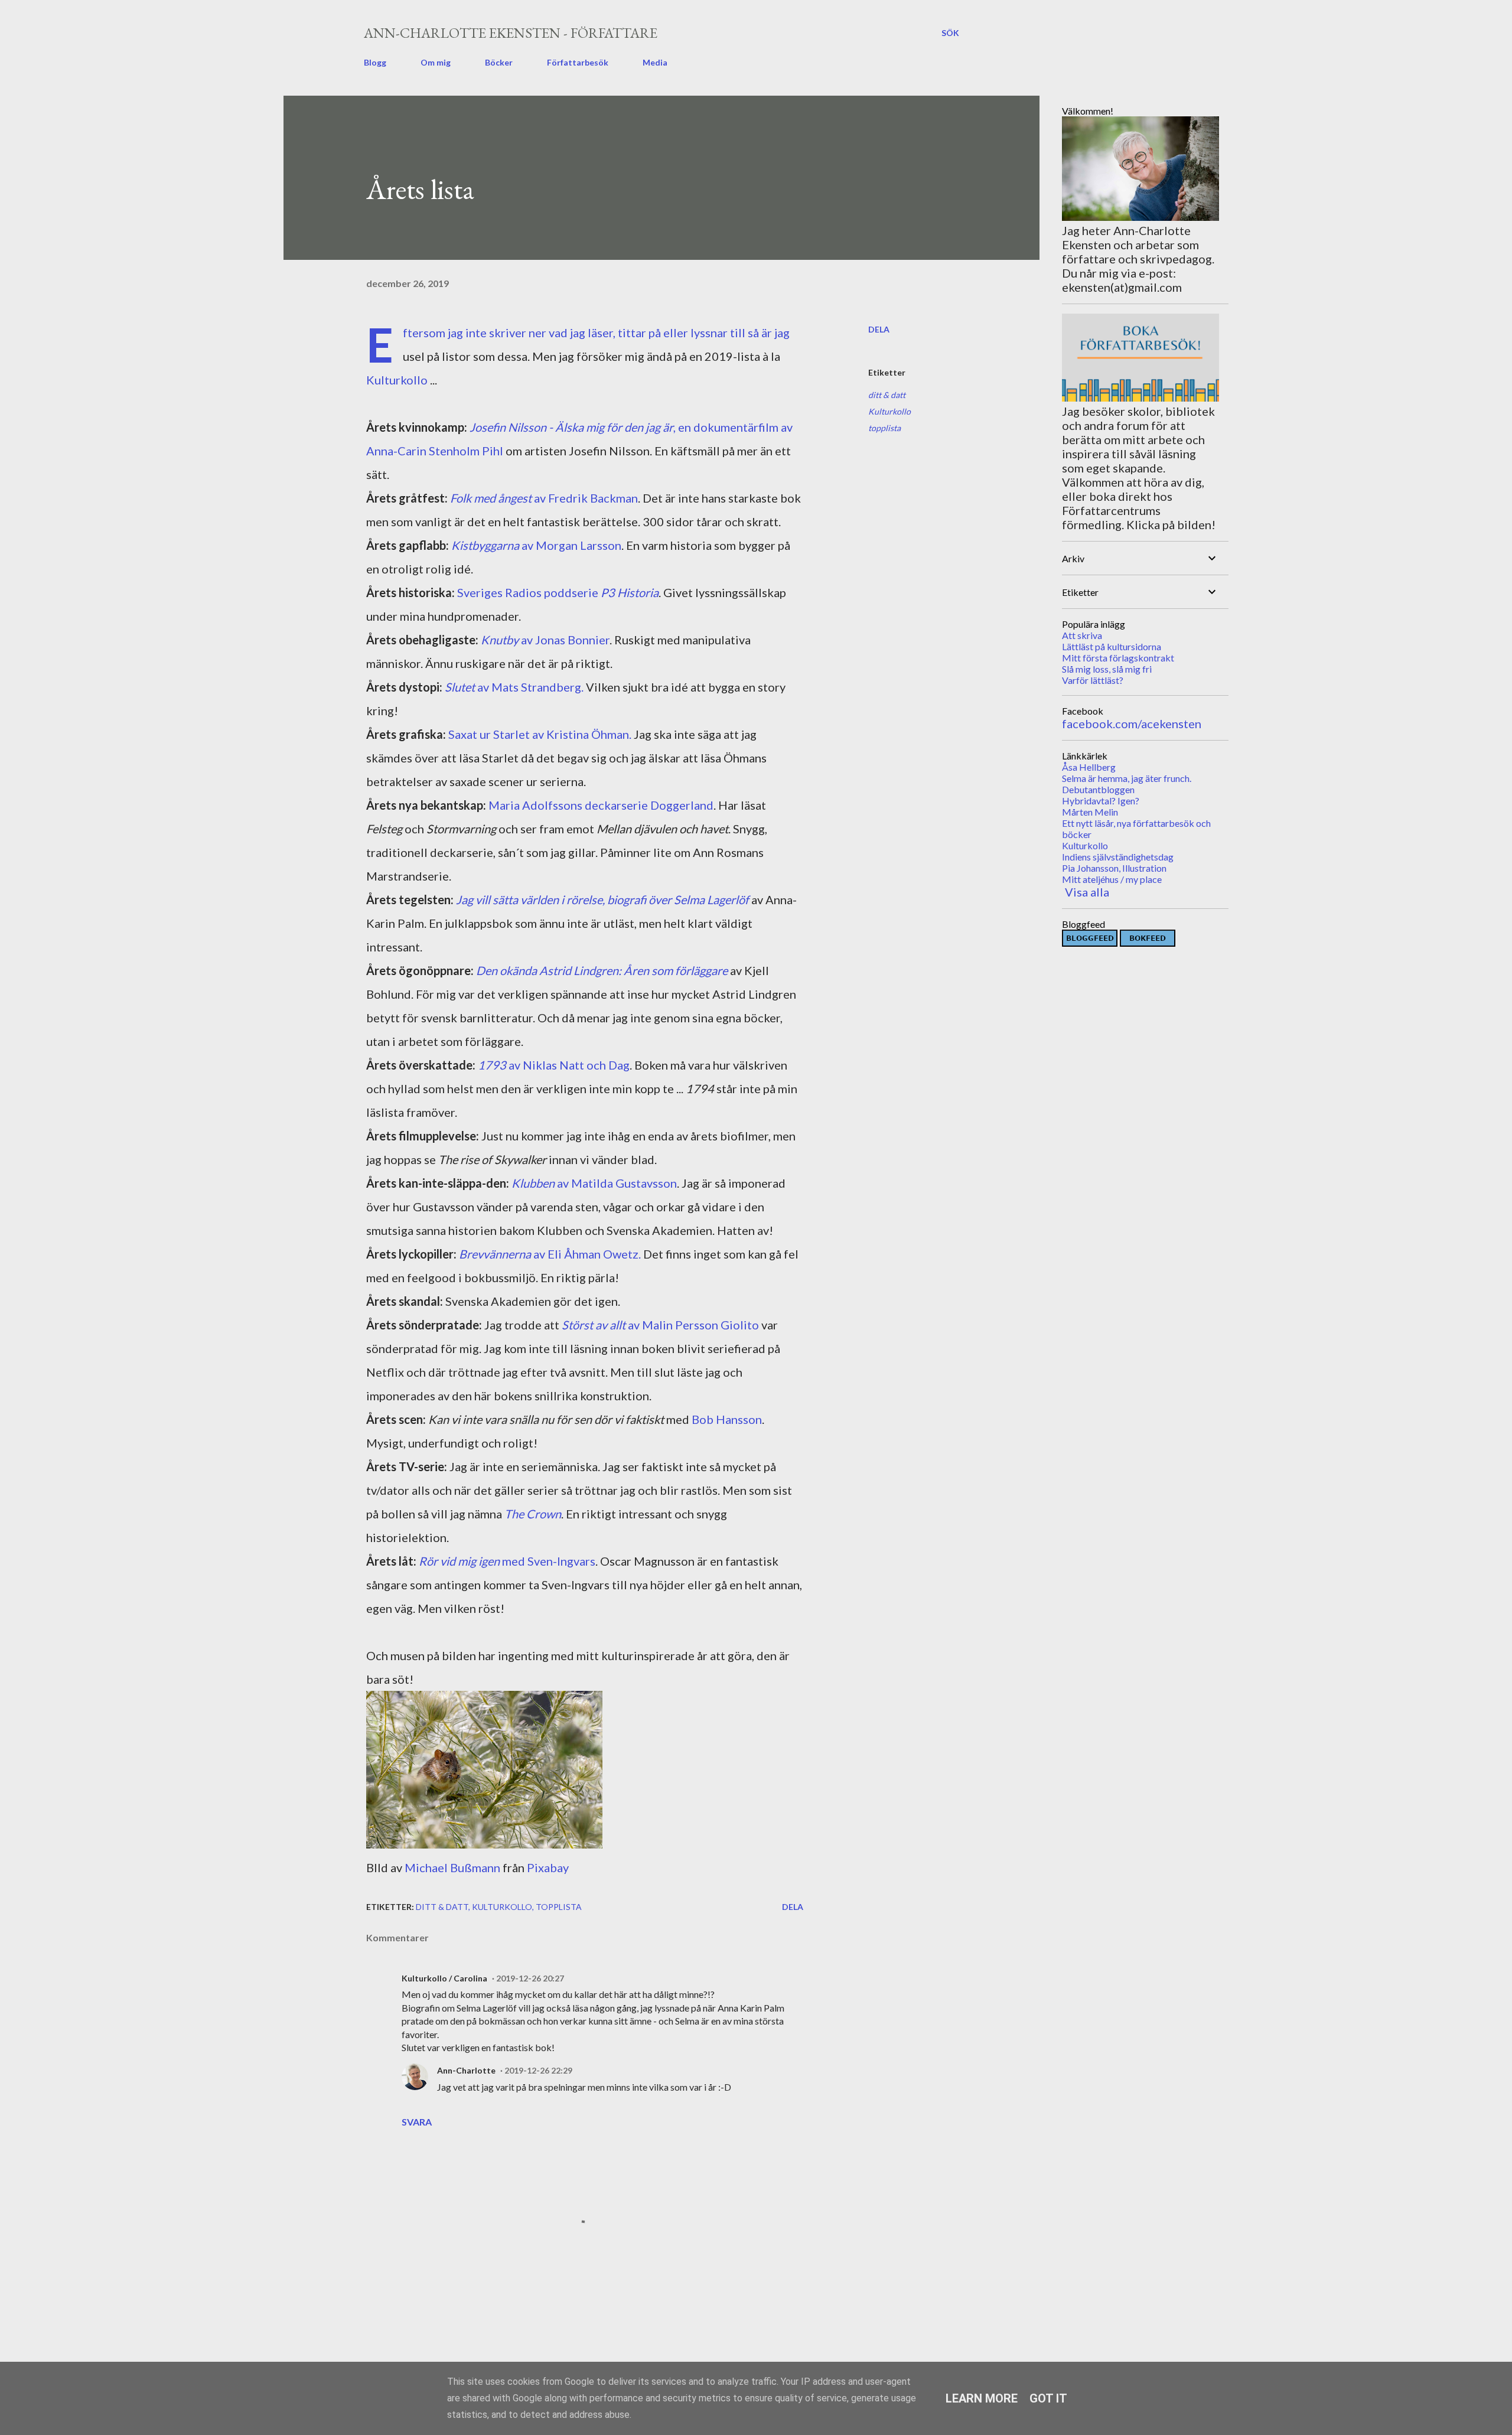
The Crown (533, 1514)
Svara (417, 2122)
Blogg (375, 62)
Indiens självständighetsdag (1118, 857)
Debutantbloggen (1098, 789)
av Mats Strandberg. (514, 687)
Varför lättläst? (1093, 680)
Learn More (982, 2398)
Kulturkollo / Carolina (444, 1978)
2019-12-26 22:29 (538, 2070)
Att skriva (1082, 635)
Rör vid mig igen (459, 1561)
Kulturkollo (398, 380)
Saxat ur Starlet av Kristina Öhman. (540, 734)
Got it (1048, 2398)
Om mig (436, 62)
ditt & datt (887, 395)
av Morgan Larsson (536, 545)
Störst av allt (594, 1325)
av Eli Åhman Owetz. (550, 1254)
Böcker (499, 62)
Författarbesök (578, 62)
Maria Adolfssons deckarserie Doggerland (601, 805)
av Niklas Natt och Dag (554, 1065)
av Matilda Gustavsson (594, 1183)
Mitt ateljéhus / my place (1112, 879)
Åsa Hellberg (1089, 767)
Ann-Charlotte (466, 2070)
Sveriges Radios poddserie (558, 592)
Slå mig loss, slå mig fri (1107, 669)
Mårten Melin (1090, 812)
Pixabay (548, 1867)
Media (655, 62)
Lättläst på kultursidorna (1112, 646)
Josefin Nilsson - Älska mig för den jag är (571, 427)
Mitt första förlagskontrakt (1118, 658)
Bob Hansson (727, 1419)
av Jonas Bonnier (545, 640)
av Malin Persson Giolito (692, 1325)
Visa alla (1087, 892)
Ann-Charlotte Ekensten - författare (511, 33)
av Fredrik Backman (544, 498)
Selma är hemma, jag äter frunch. (1127, 778)
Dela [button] (879, 329)
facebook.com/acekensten (1132, 723)
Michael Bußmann (452, 1867)
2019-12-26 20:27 (530, 1978)
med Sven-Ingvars (548, 1561)
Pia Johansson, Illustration (1114, 868)
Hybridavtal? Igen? (1101, 801)
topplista (884, 428)
